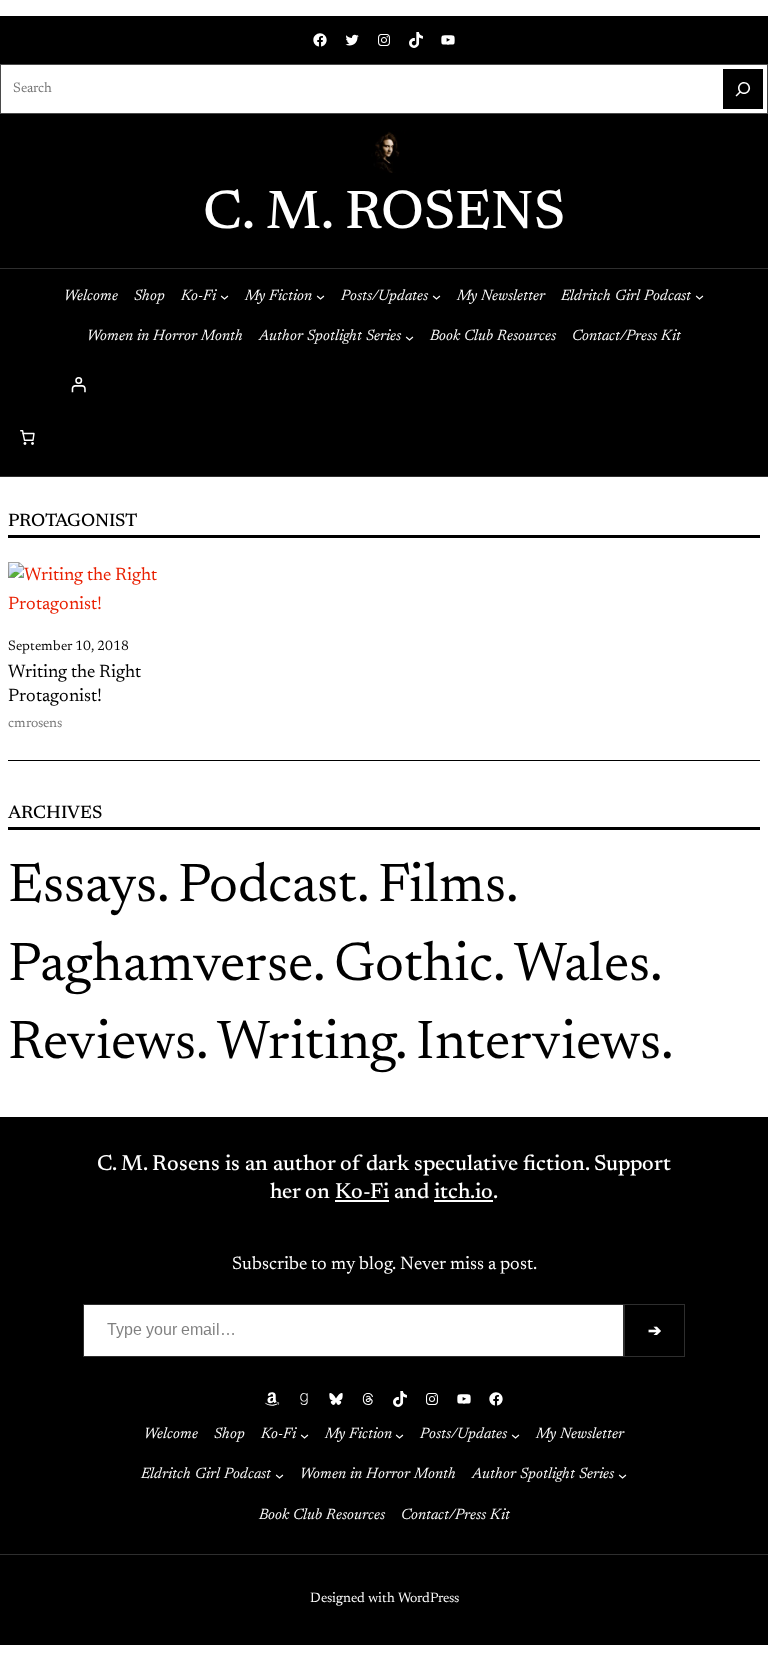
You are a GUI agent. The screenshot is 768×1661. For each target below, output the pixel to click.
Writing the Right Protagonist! (74, 685)
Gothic (413, 967)
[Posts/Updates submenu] (436, 296)
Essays (82, 888)
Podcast (267, 888)
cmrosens (35, 724)
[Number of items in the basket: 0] (27, 438)
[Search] (743, 89)
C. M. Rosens (384, 215)
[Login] (384, 384)
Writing (306, 1045)
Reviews (102, 1045)
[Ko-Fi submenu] (224, 296)
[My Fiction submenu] (320, 296)
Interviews (538, 1045)
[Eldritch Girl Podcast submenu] (699, 296)
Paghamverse (160, 967)
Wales (582, 967)
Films (442, 888)
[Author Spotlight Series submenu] (409, 336)
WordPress (428, 1599)
